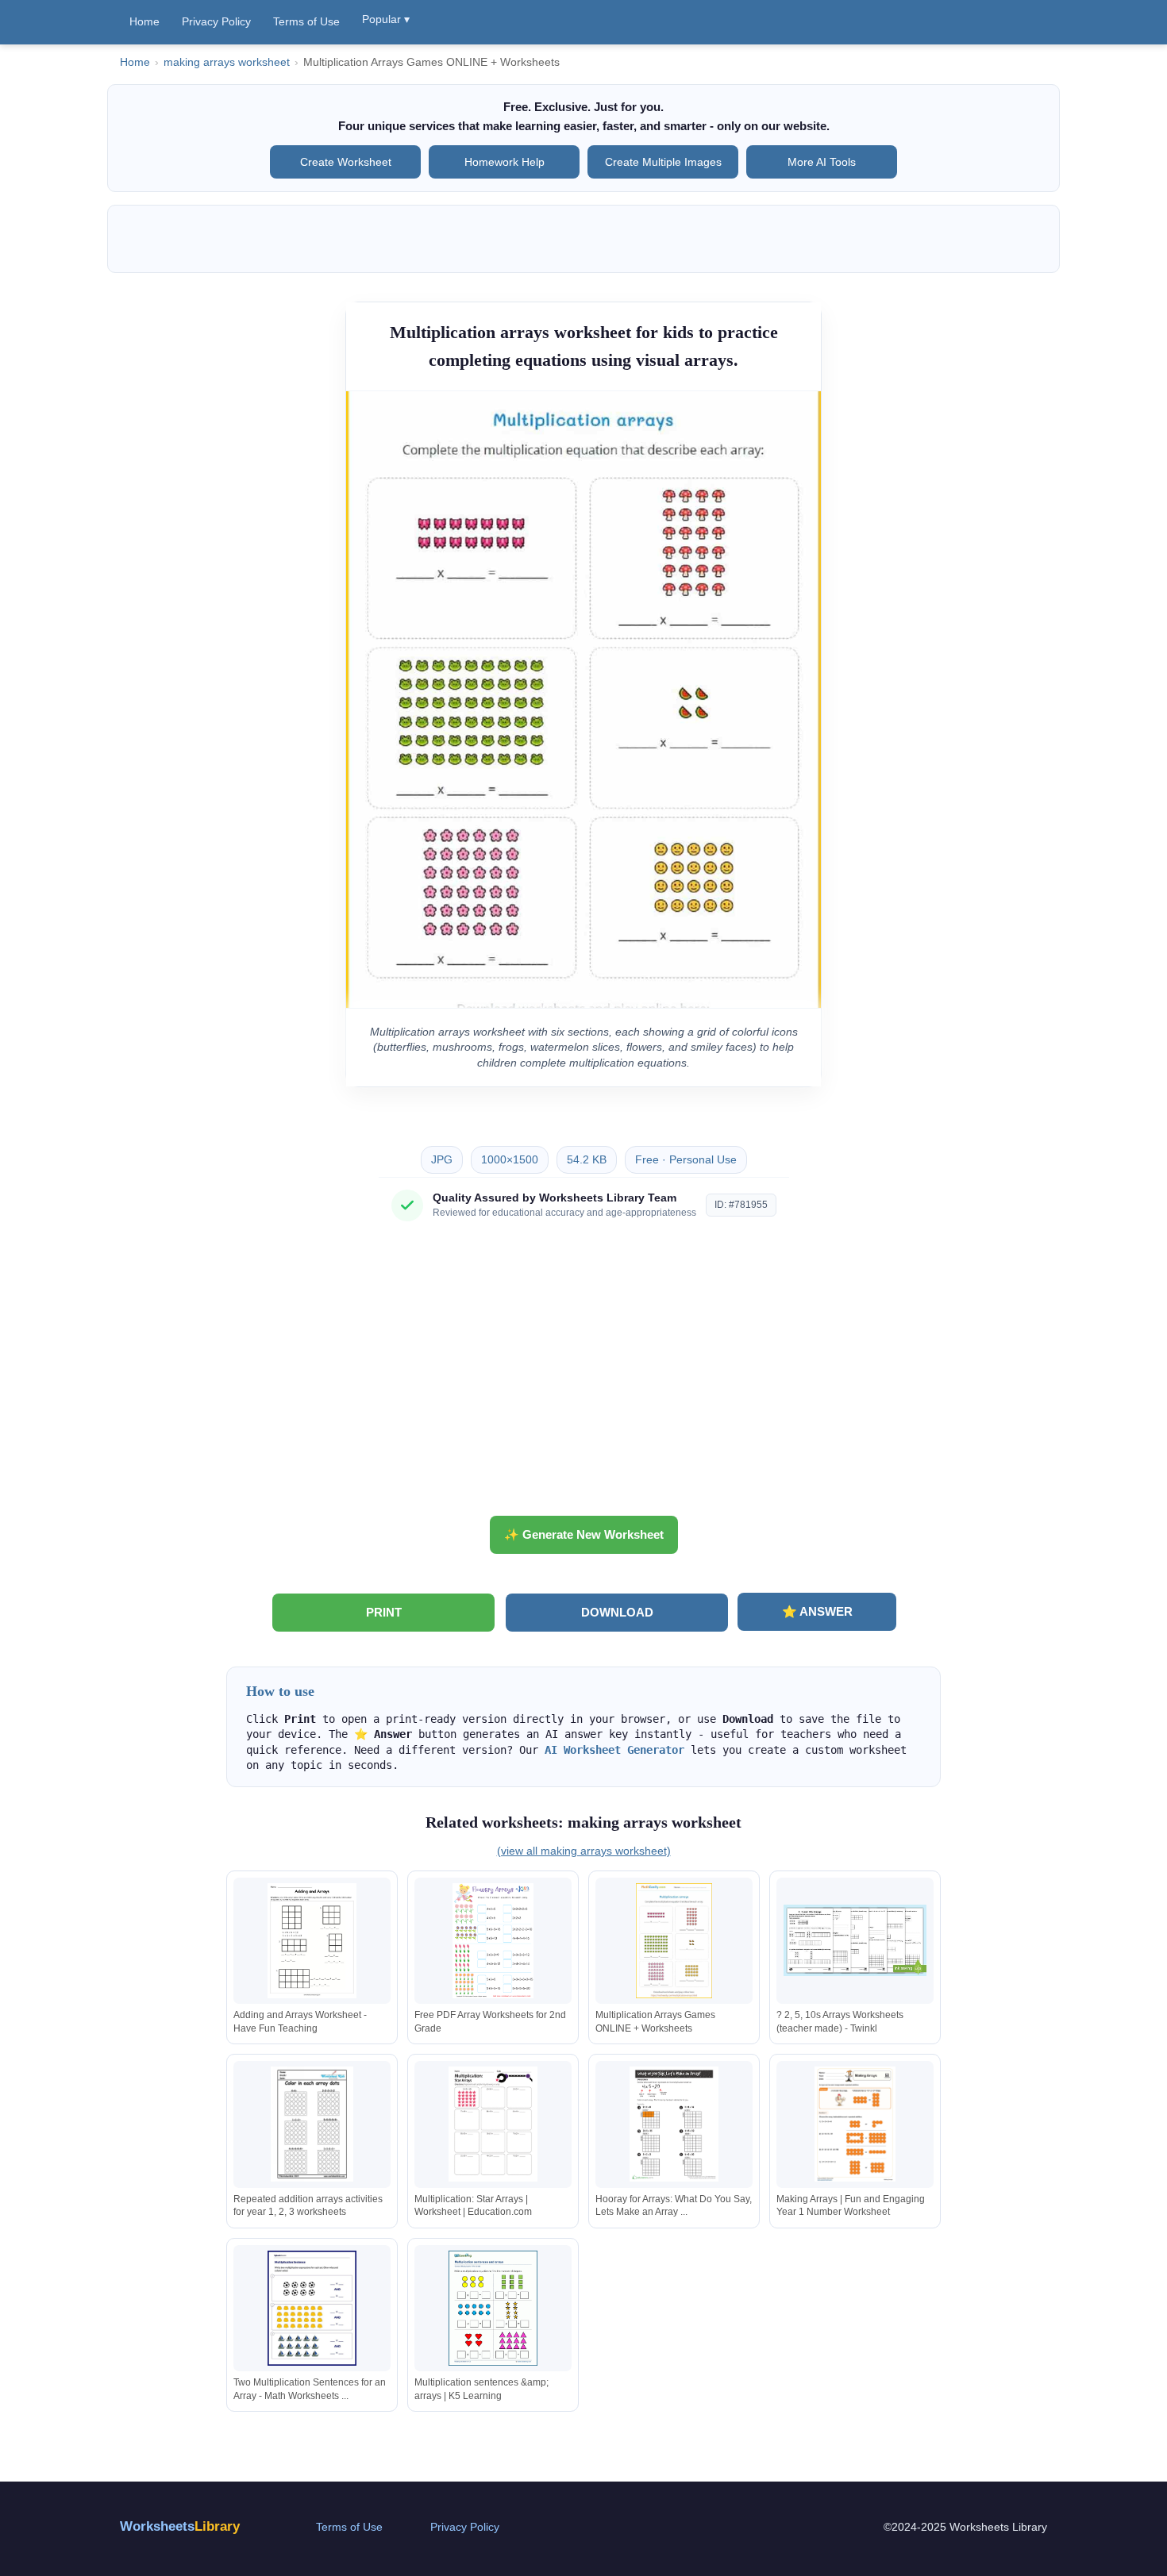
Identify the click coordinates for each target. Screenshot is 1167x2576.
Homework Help (505, 162)
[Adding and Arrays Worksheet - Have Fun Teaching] (312, 1941)
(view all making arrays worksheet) (584, 1851)
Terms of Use (306, 21)
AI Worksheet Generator (614, 1750)
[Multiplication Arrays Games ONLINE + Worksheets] (674, 1941)
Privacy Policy (216, 21)
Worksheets (180, 2526)
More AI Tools (822, 162)
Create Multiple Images (663, 162)
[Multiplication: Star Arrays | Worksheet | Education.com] (493, 2124)
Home (144, 21)
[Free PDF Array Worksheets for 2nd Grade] (493, 1941)
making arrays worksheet (227, 62)
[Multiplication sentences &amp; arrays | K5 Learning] (493, 2308)
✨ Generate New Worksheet (584, 1534)
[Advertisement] (583, 1375)
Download (617, 1612)
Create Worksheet (346, 162)
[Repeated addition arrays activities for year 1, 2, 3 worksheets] (312, 2124)
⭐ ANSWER (817, 1611)
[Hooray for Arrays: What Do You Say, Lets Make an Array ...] (674, 2124)
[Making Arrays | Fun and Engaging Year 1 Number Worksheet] (855, 2124)
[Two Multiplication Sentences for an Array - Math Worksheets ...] (312, 2308)
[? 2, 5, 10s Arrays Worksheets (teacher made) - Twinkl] (855, 1941)
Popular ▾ (386, 19)
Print (384, 1612)
